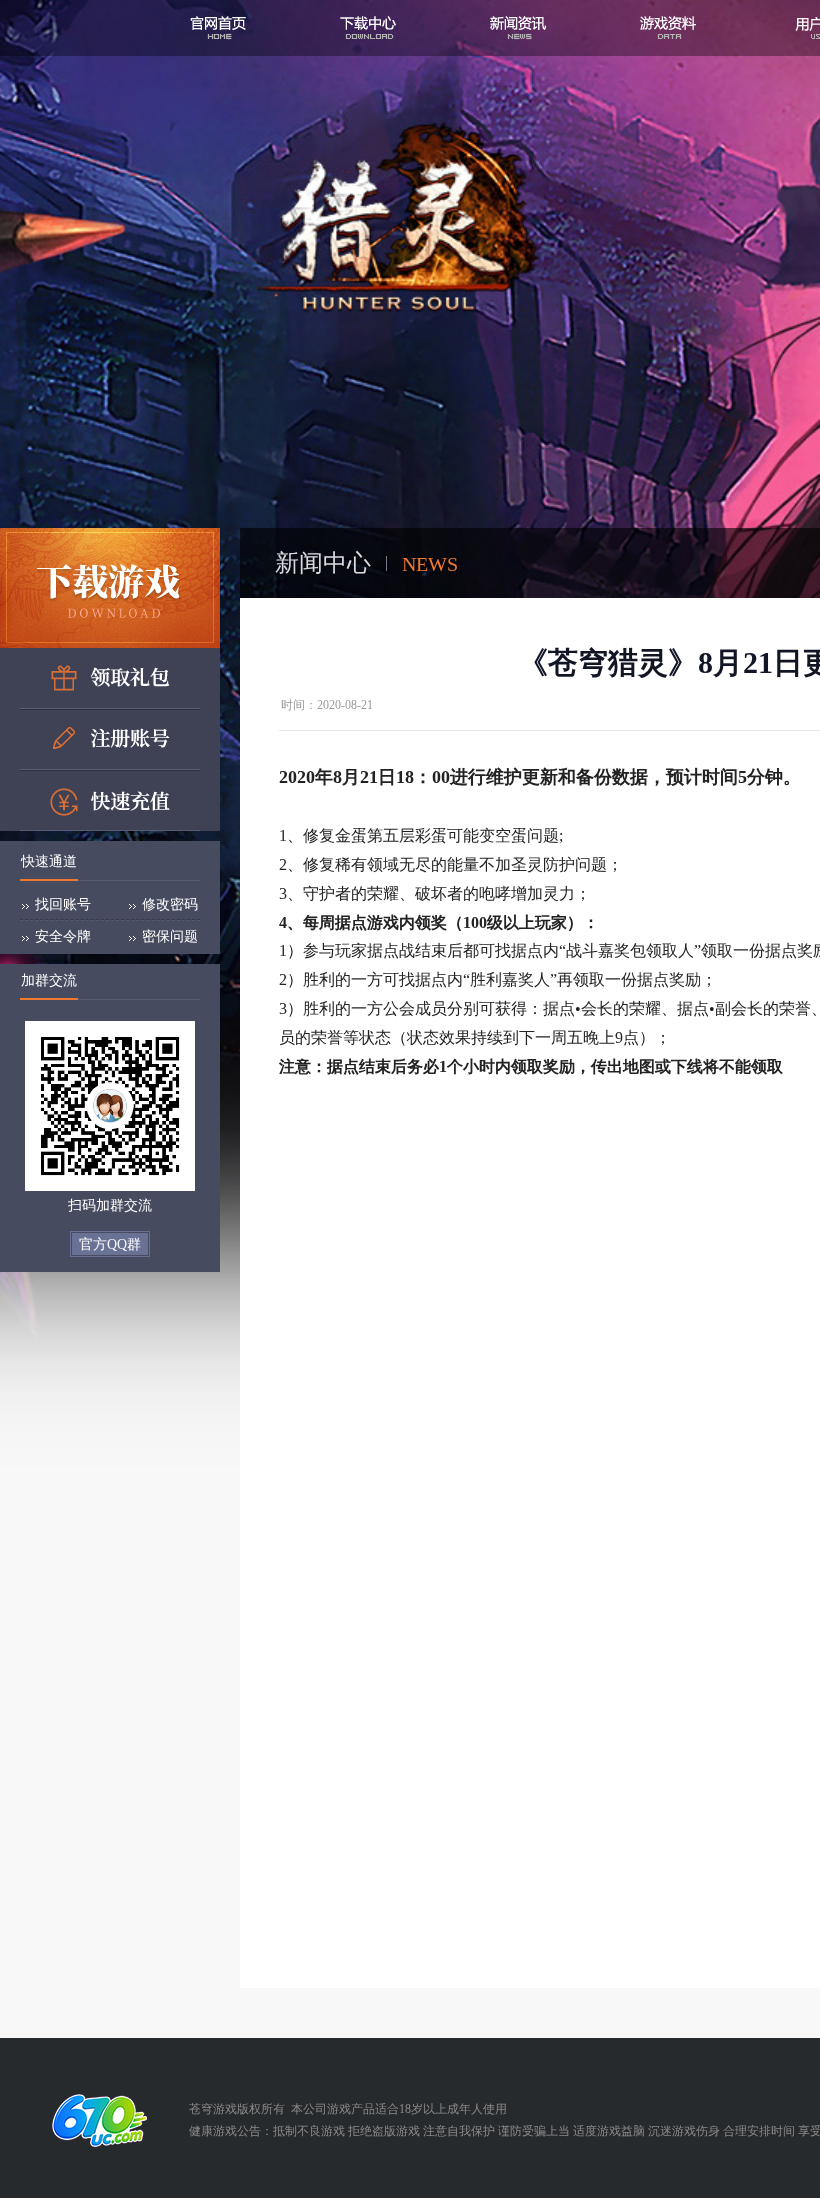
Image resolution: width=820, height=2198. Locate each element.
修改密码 (170, 904)
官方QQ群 (110, 1244)
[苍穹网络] (94, 2120)
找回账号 (63, 904)
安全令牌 (63, 936)
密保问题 (170, 936)
